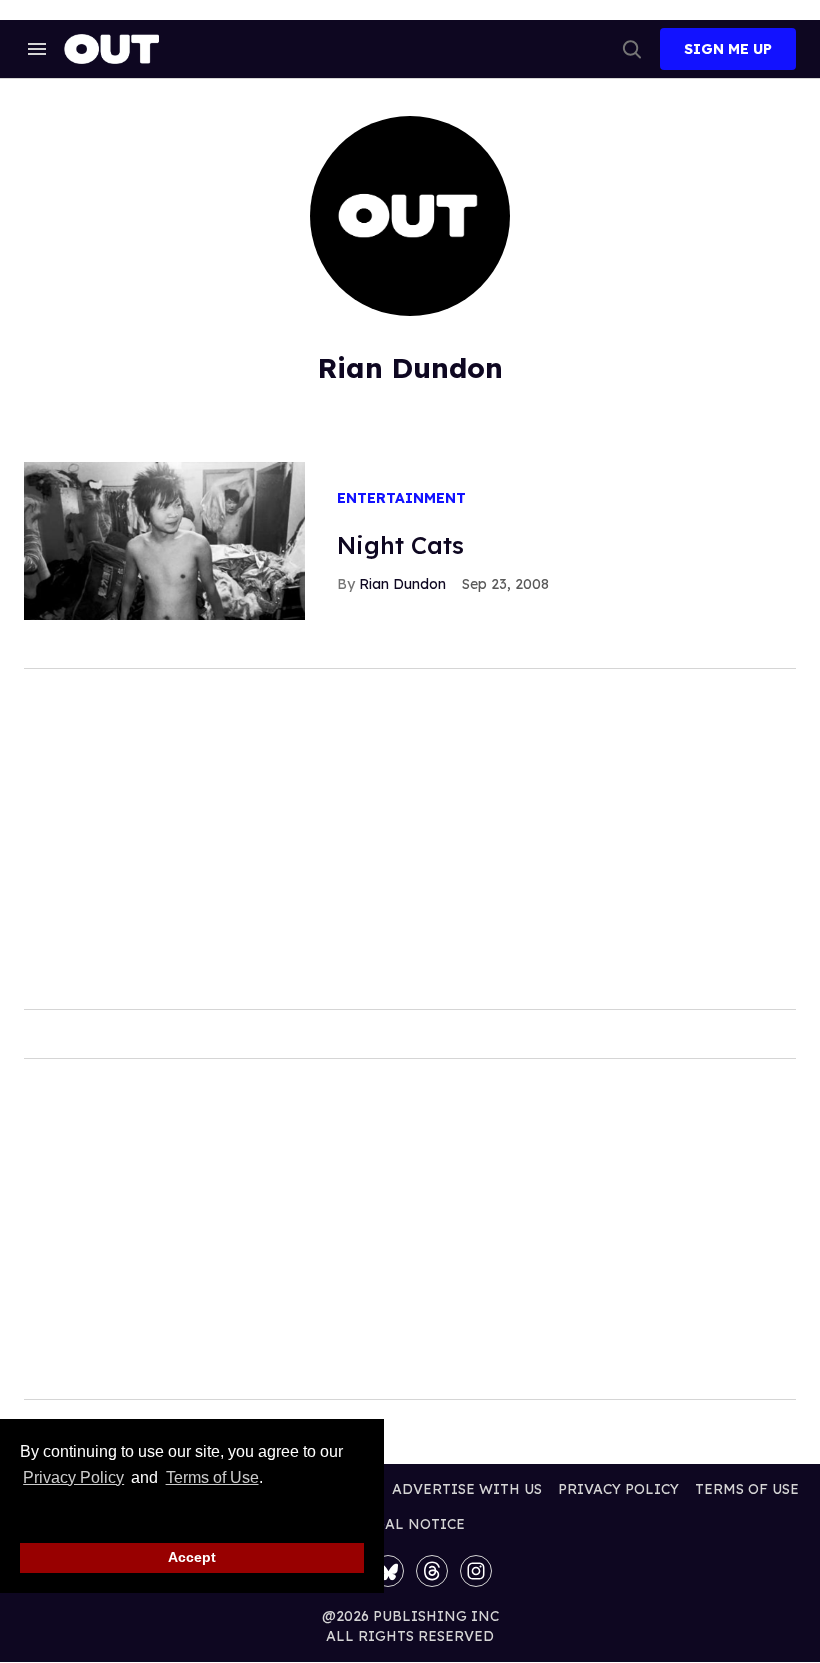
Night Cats (400, 545)
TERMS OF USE (747, 1489)
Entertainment (401, 498)
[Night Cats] (164, 540)
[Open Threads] (432, 1571)
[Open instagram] (476, 1571)
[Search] (632, 49)
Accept (192, 1557)
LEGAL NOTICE (410, 1524)
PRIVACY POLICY (618, 1489)
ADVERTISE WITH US (467, 1489)
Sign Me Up (728, 49)
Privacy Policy (73, 1477)
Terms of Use (212, 1477)
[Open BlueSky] (388, 1571)
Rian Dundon (402, 584)
